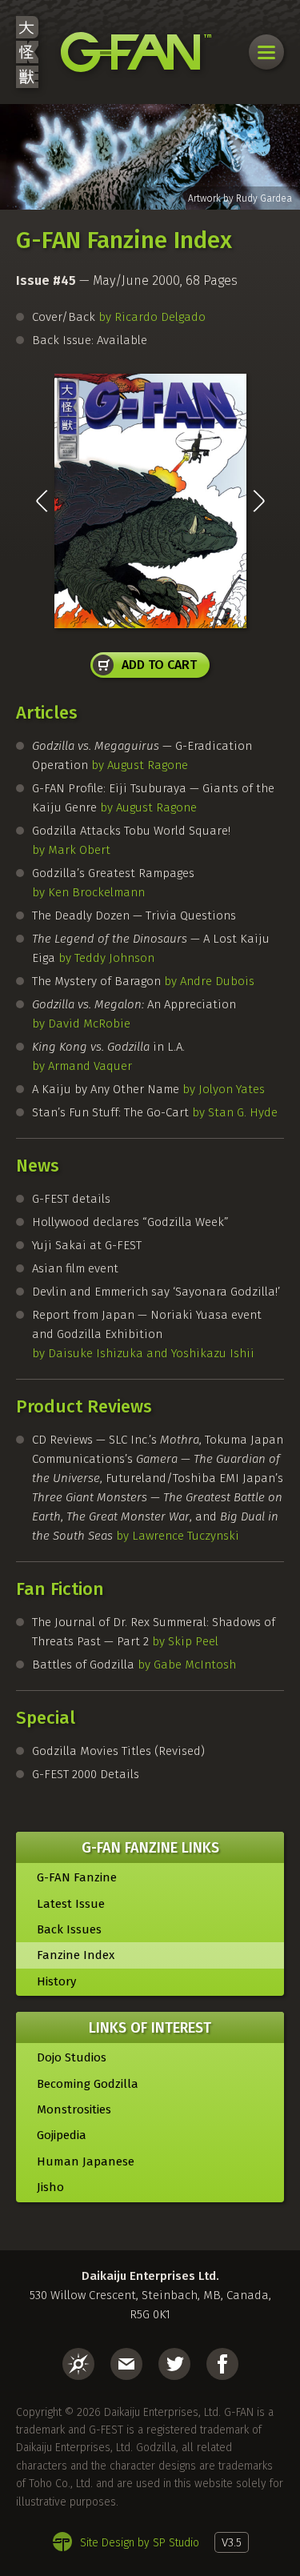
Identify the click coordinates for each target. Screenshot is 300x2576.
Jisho (50, 2187)
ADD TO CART (159, 665)
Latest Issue (71, 1904)
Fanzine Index (76, 1955)
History (56, 1981)
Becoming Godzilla (88, 2084)
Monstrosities (74, 2109)
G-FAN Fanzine (77, 1877)
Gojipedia (62, 2135)
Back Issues (69, 1929)
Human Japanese (86, 2161)
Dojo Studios (72, 2057)
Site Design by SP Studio (140, 2543)
